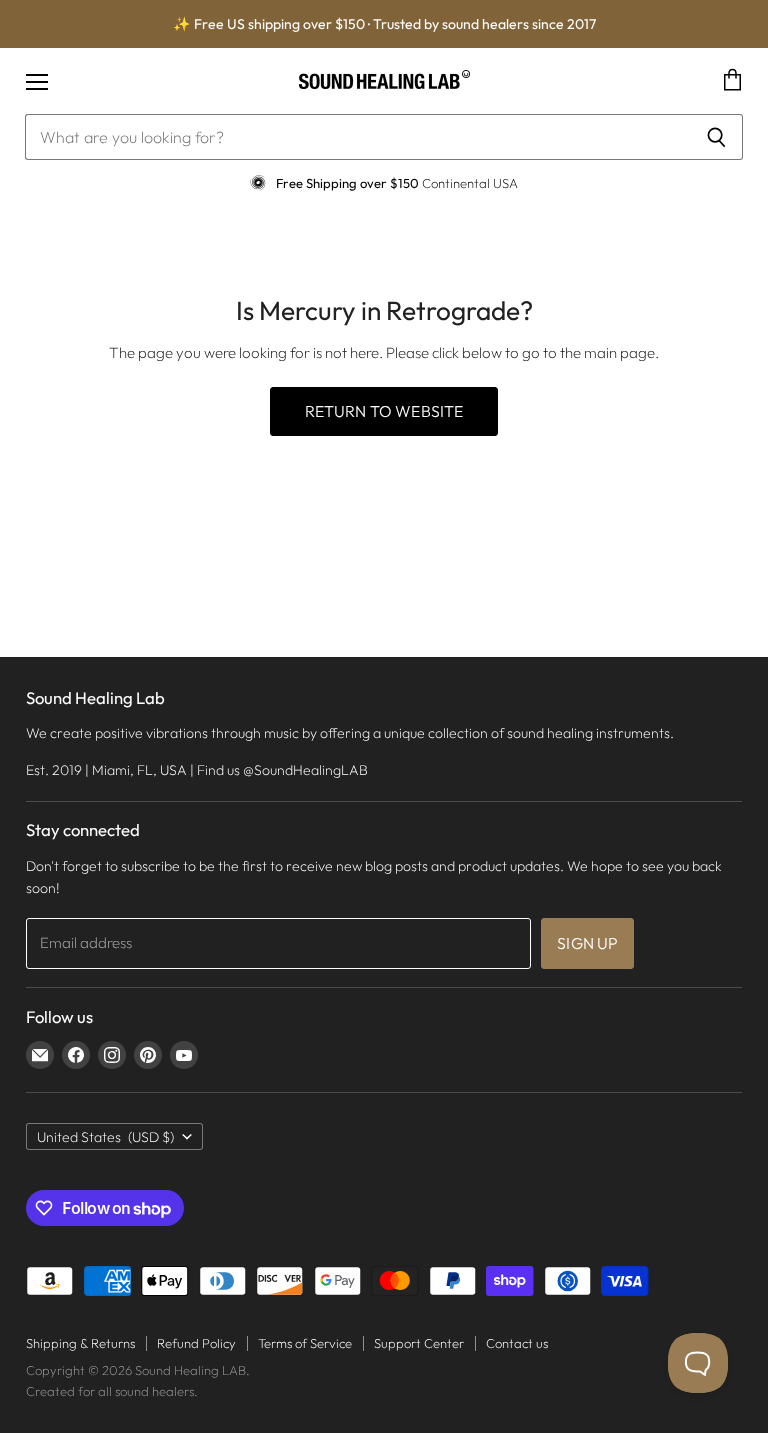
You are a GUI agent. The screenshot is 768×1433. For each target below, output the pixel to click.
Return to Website (384, 411)
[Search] (716, 137)
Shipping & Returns (80, 1343)
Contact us (517, 1343)
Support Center (419, 1343)
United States (105, 1137)
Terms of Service (305, 1343)
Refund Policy (196, 1343)
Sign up (587, 943)
